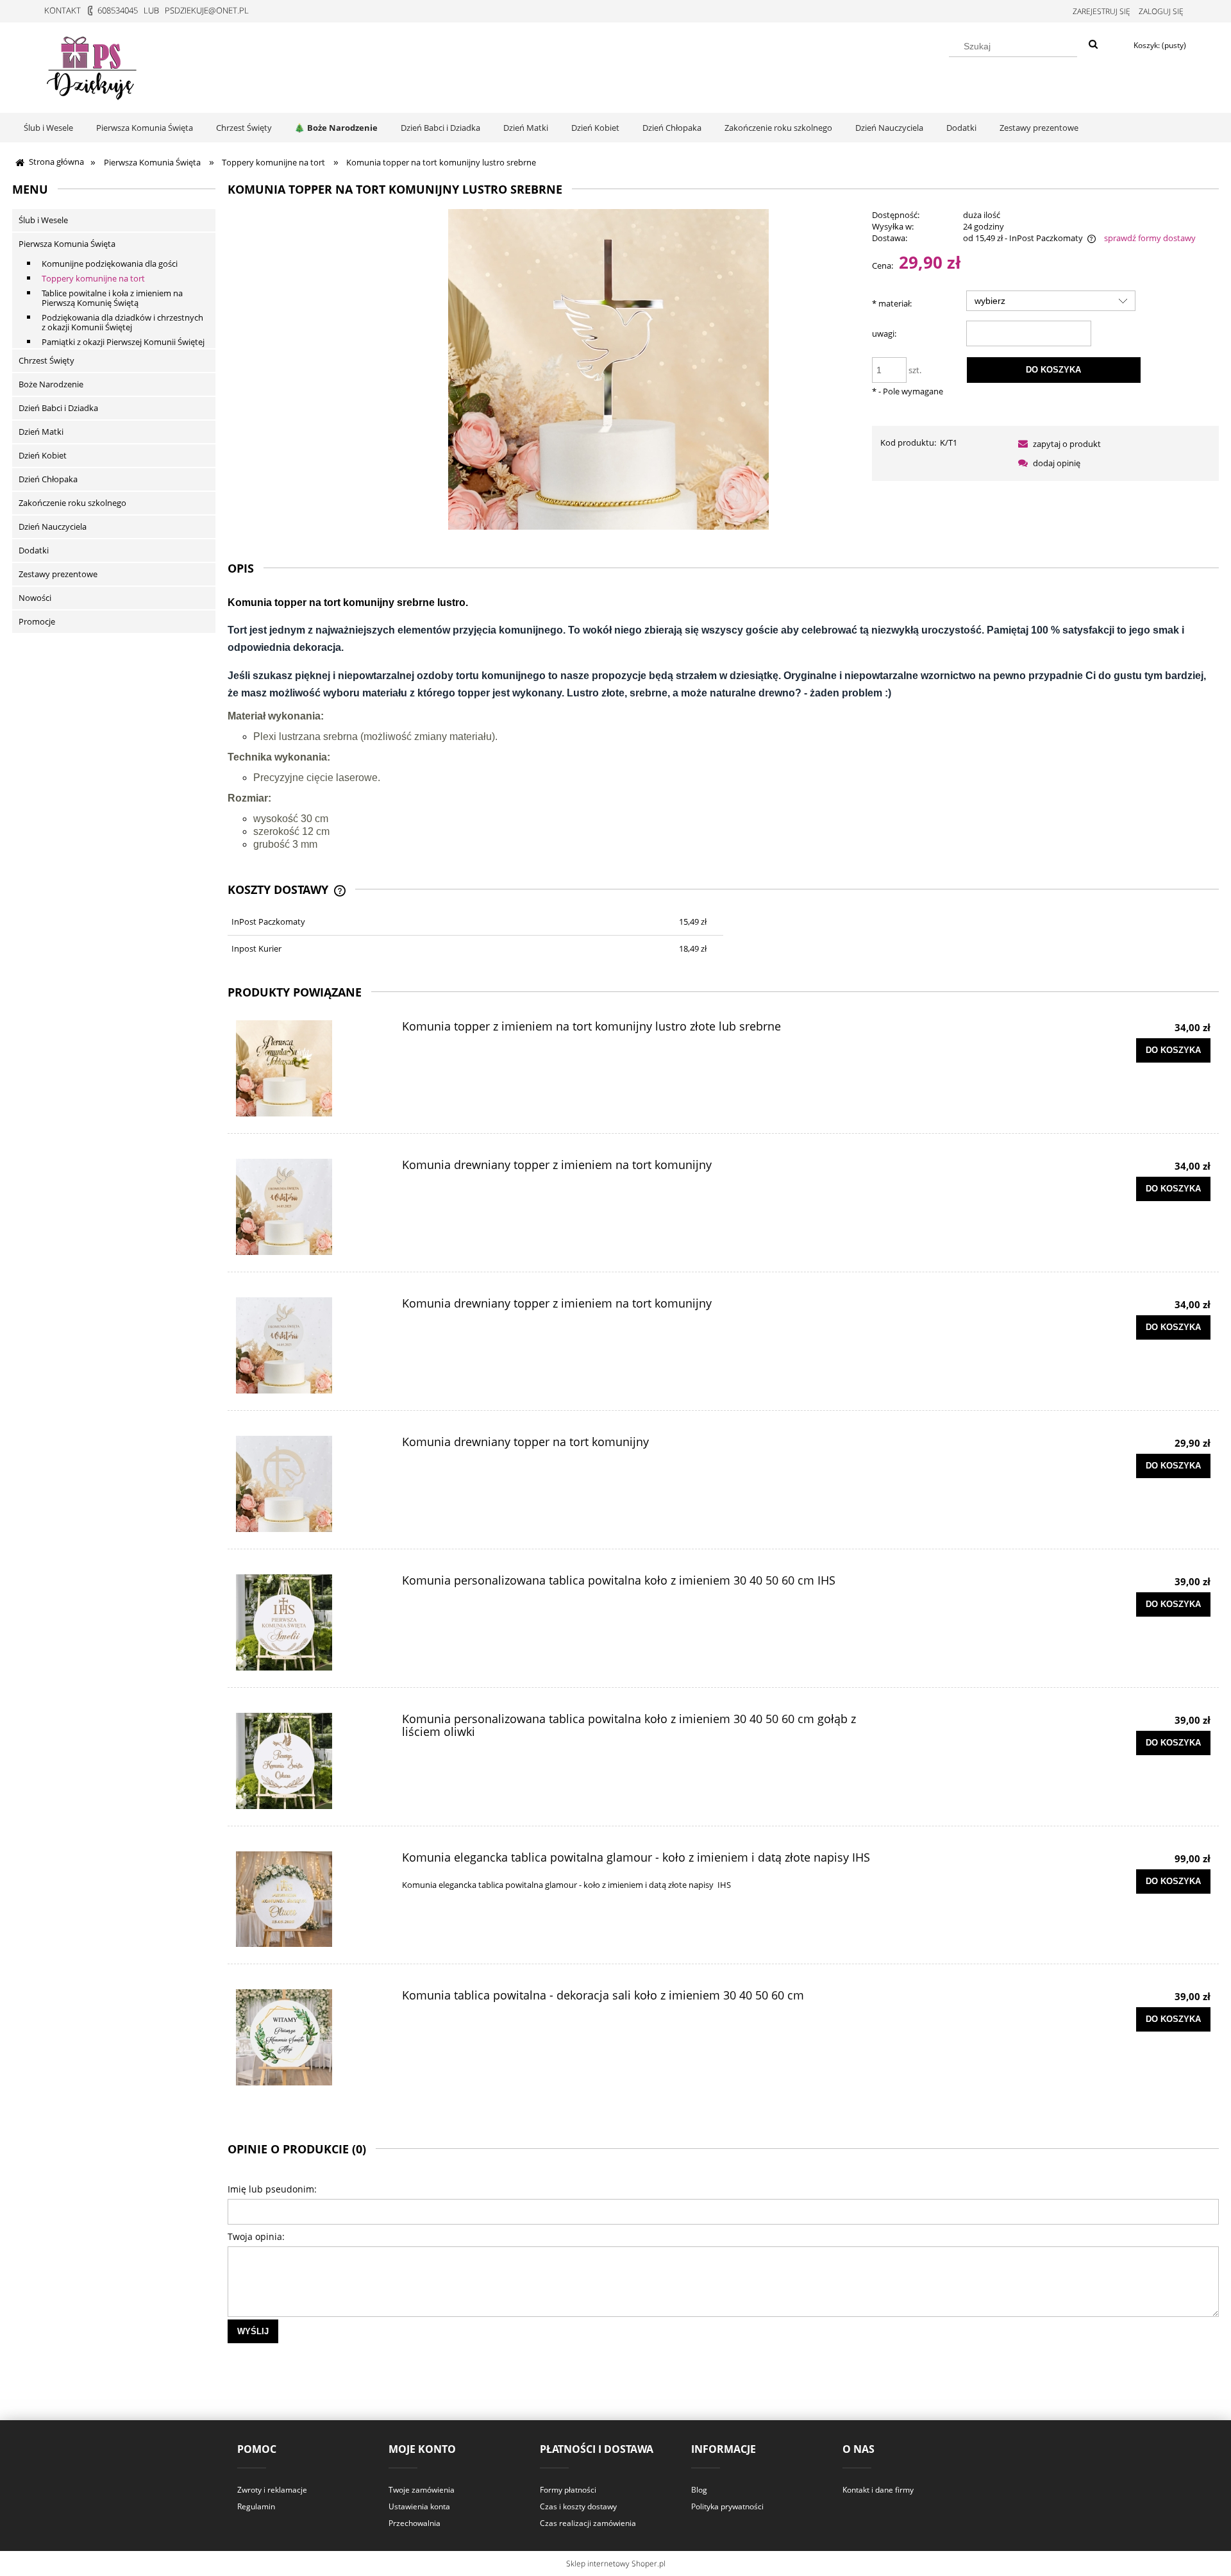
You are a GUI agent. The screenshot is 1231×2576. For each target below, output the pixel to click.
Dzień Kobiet (43, 455)
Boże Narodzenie (51, 384)
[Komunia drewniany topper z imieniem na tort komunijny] (308, 1207)
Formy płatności (568, 2490)
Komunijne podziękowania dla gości (110, 264)
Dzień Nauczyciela (53, 526)
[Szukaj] (1093, 45)
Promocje (37, 621)
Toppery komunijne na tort (93, 278)
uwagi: (884, 333)
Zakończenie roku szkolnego (72, 503)
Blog (699, 2490)
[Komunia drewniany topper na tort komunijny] (308, 1484)
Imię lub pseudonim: (272, 2189)
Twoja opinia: (256, 2236)
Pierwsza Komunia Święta (67, 244)
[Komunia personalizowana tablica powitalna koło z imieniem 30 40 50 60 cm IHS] (308, 1622)
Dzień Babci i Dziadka (58, 408)
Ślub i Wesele (43, 220)
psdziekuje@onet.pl (207, 10)
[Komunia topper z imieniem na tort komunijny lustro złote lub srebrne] (308, 1068)
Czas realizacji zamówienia (588, 2523)
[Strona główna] (93, 65)
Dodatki (34, 550)
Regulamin (256, 2506)
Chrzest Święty (46, 360)
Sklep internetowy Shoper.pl (616, 2563)
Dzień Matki (41, 432)
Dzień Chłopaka (48, 479)
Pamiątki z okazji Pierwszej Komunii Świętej (123, 342)
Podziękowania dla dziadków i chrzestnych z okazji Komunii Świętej (122, 322)
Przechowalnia (415, 2523)
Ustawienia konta (419, 2506)
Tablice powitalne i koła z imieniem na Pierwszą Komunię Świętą (112, 298)
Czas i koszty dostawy (578, 2506)
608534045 (118, 10)
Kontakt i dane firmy (878, 2490)
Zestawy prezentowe (58, 574)
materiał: (892, 303)
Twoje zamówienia (422, 2490)
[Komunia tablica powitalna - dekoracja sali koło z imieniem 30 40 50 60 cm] (308, 2037)
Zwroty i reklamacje (272, 2490)
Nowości (35, 598)
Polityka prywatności (727, 2506)
